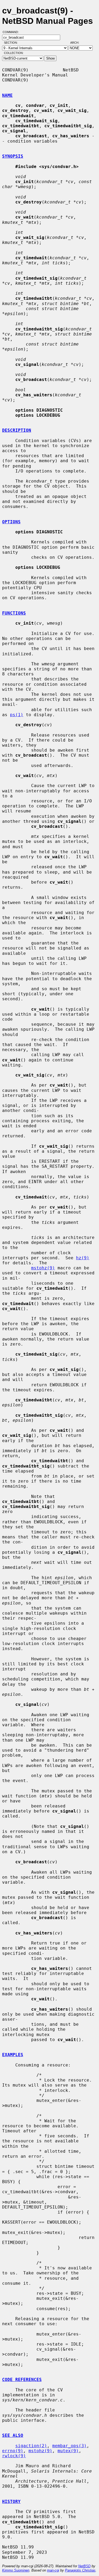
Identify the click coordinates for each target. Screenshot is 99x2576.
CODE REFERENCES (22, 2380)
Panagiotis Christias (80, 2570)
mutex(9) (68, 2451)
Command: (12, 32)
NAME (7, 95)
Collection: (14, 53)
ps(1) (17, 715)
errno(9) (13, 2451)
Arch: (77, 43)
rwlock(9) (14, 2456)
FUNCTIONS (14, 613)
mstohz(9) (43, 1268)
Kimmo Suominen (16, 2570)
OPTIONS (11, 522)
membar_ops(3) (69, 2446)
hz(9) (83, 1258)
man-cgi (53, 2570)
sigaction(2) (31, 2446)
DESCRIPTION (17, 430)
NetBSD (84, 2566)
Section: (12, 43)
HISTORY (11, 2502)
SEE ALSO (13, 2435)
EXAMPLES (13, 2055)
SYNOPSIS (13, 156)
